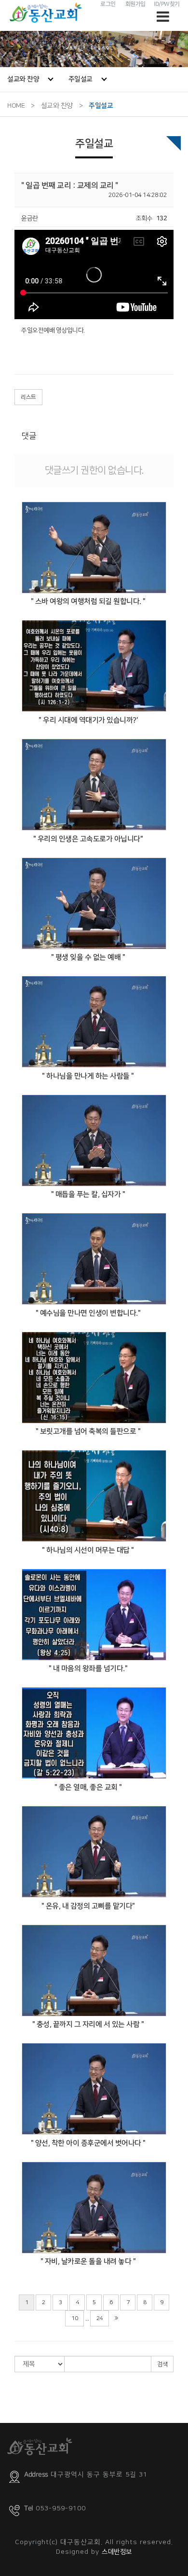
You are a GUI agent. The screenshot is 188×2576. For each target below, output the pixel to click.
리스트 (28, 397)
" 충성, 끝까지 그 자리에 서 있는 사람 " (88, 2024)
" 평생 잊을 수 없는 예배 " (88, 957)
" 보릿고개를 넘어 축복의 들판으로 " (88, 1431)
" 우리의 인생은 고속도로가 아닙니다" (88, 839)
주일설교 (81, 79)
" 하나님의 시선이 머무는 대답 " (88, 1550)
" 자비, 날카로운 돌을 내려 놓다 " (88, 2261)
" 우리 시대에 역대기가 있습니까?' (88, 720)
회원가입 (135, 4)
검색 (162, 2364)
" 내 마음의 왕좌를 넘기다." (88, 1668)
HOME (16, 106)
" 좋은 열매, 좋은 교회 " (88, 1787)
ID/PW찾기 (167, 4)
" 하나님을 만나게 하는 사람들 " (88, 1076)
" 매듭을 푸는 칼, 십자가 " (88, 1194)
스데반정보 (117, 2552)
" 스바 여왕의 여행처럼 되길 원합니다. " (88, 601)
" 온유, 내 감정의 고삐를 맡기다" (88, 1906)
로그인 (108, 4)
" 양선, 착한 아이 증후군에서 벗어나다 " (88, 2143)
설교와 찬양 (23, 79)
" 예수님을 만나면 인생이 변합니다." (88, 1313)
